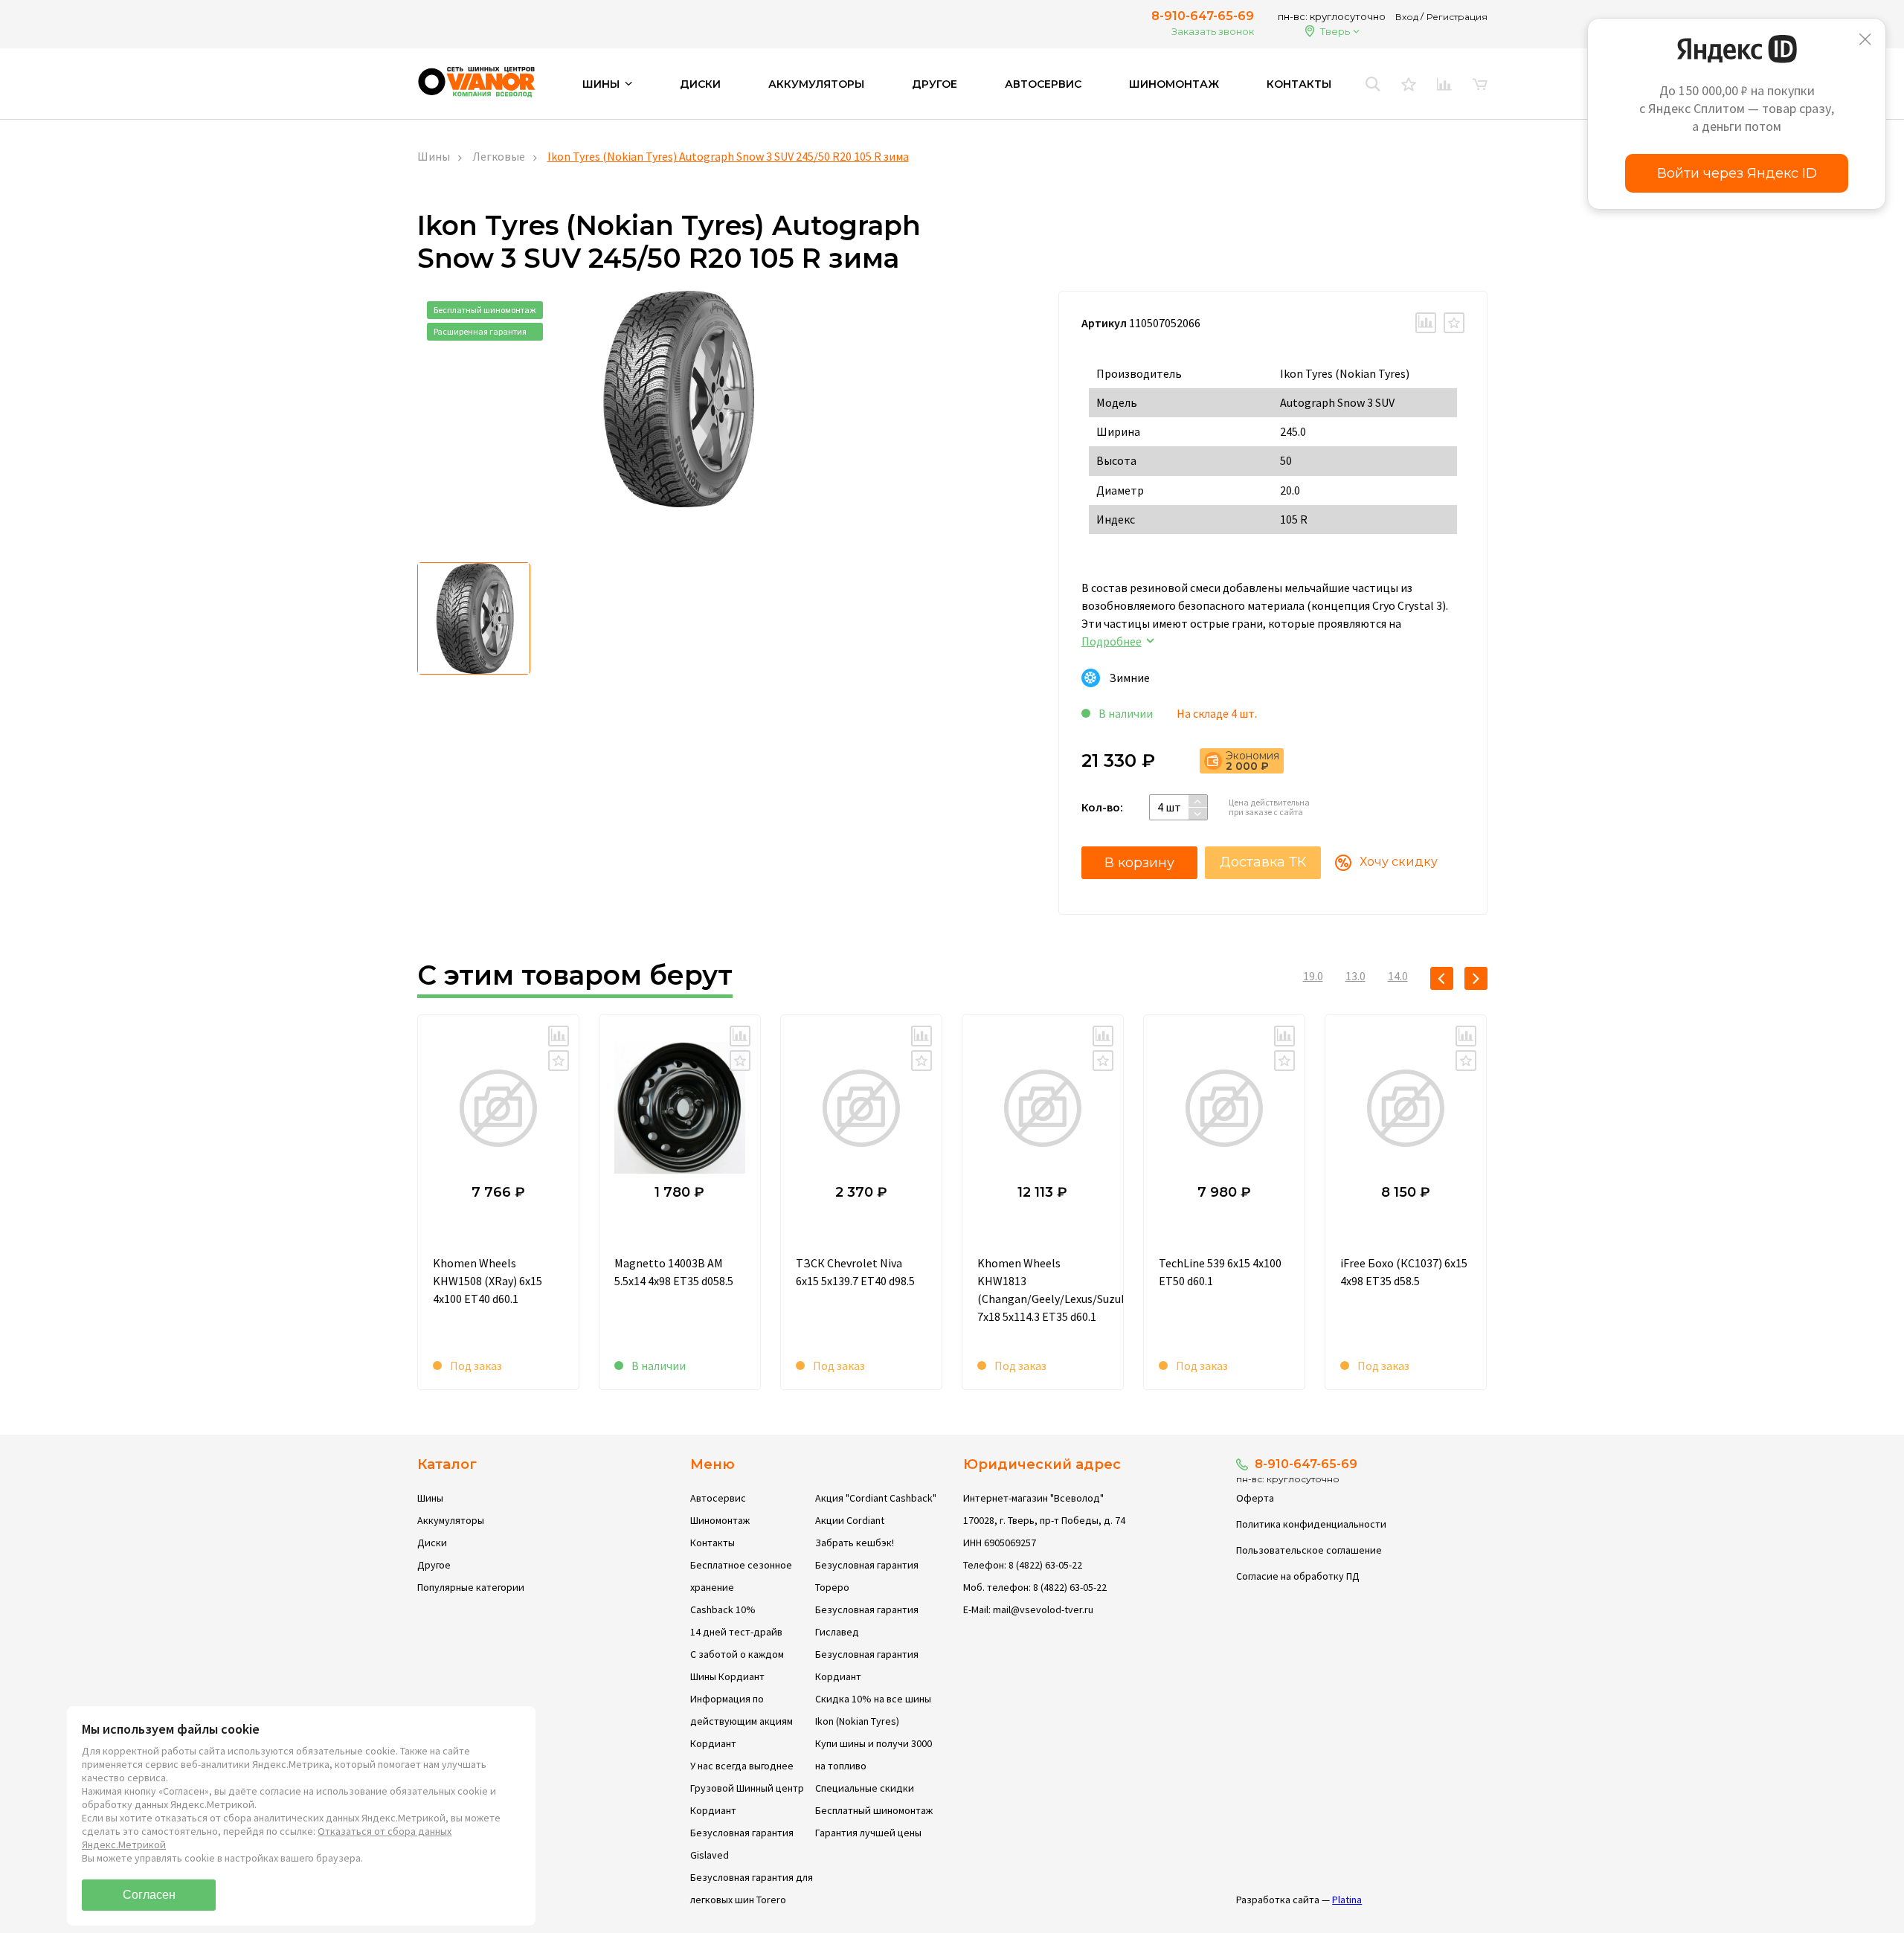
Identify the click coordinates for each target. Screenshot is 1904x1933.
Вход (1407, 17)
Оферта (1255, 1498)
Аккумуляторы (816, 84)
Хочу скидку (1399, 862)
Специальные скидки (865, 1788)
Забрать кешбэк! (855, 1543)
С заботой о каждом (737, 1654)
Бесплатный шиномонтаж (485, 310)
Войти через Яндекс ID (1737, 173)
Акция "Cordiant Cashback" (876, 1498)
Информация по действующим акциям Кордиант (742, 1721)
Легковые (499, 156)
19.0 (1313, 976)
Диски (700, 84)
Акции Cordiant (850, 1520)
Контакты (1299, 84)
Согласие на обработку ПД (1298, 1576)
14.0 (1398, 976)
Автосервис (1043, 84)
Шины (434, 156)
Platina (1347, 1900)
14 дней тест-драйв (736, 1632)
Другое (935, 84)
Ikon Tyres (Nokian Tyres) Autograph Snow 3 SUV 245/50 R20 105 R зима (728, 156)
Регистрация (1457, 17)
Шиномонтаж (1174, 84)
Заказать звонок (1213, 31)
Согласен (149, 1895)
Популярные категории (471, 1587)
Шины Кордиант (727, 1676)
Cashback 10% (723, 1609)
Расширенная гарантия (480, 331)
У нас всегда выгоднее (742, 1766)
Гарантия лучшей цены (868, 1833)
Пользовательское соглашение (1309, 1550)
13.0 (1355, 976)
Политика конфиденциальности (1311, 1524)
